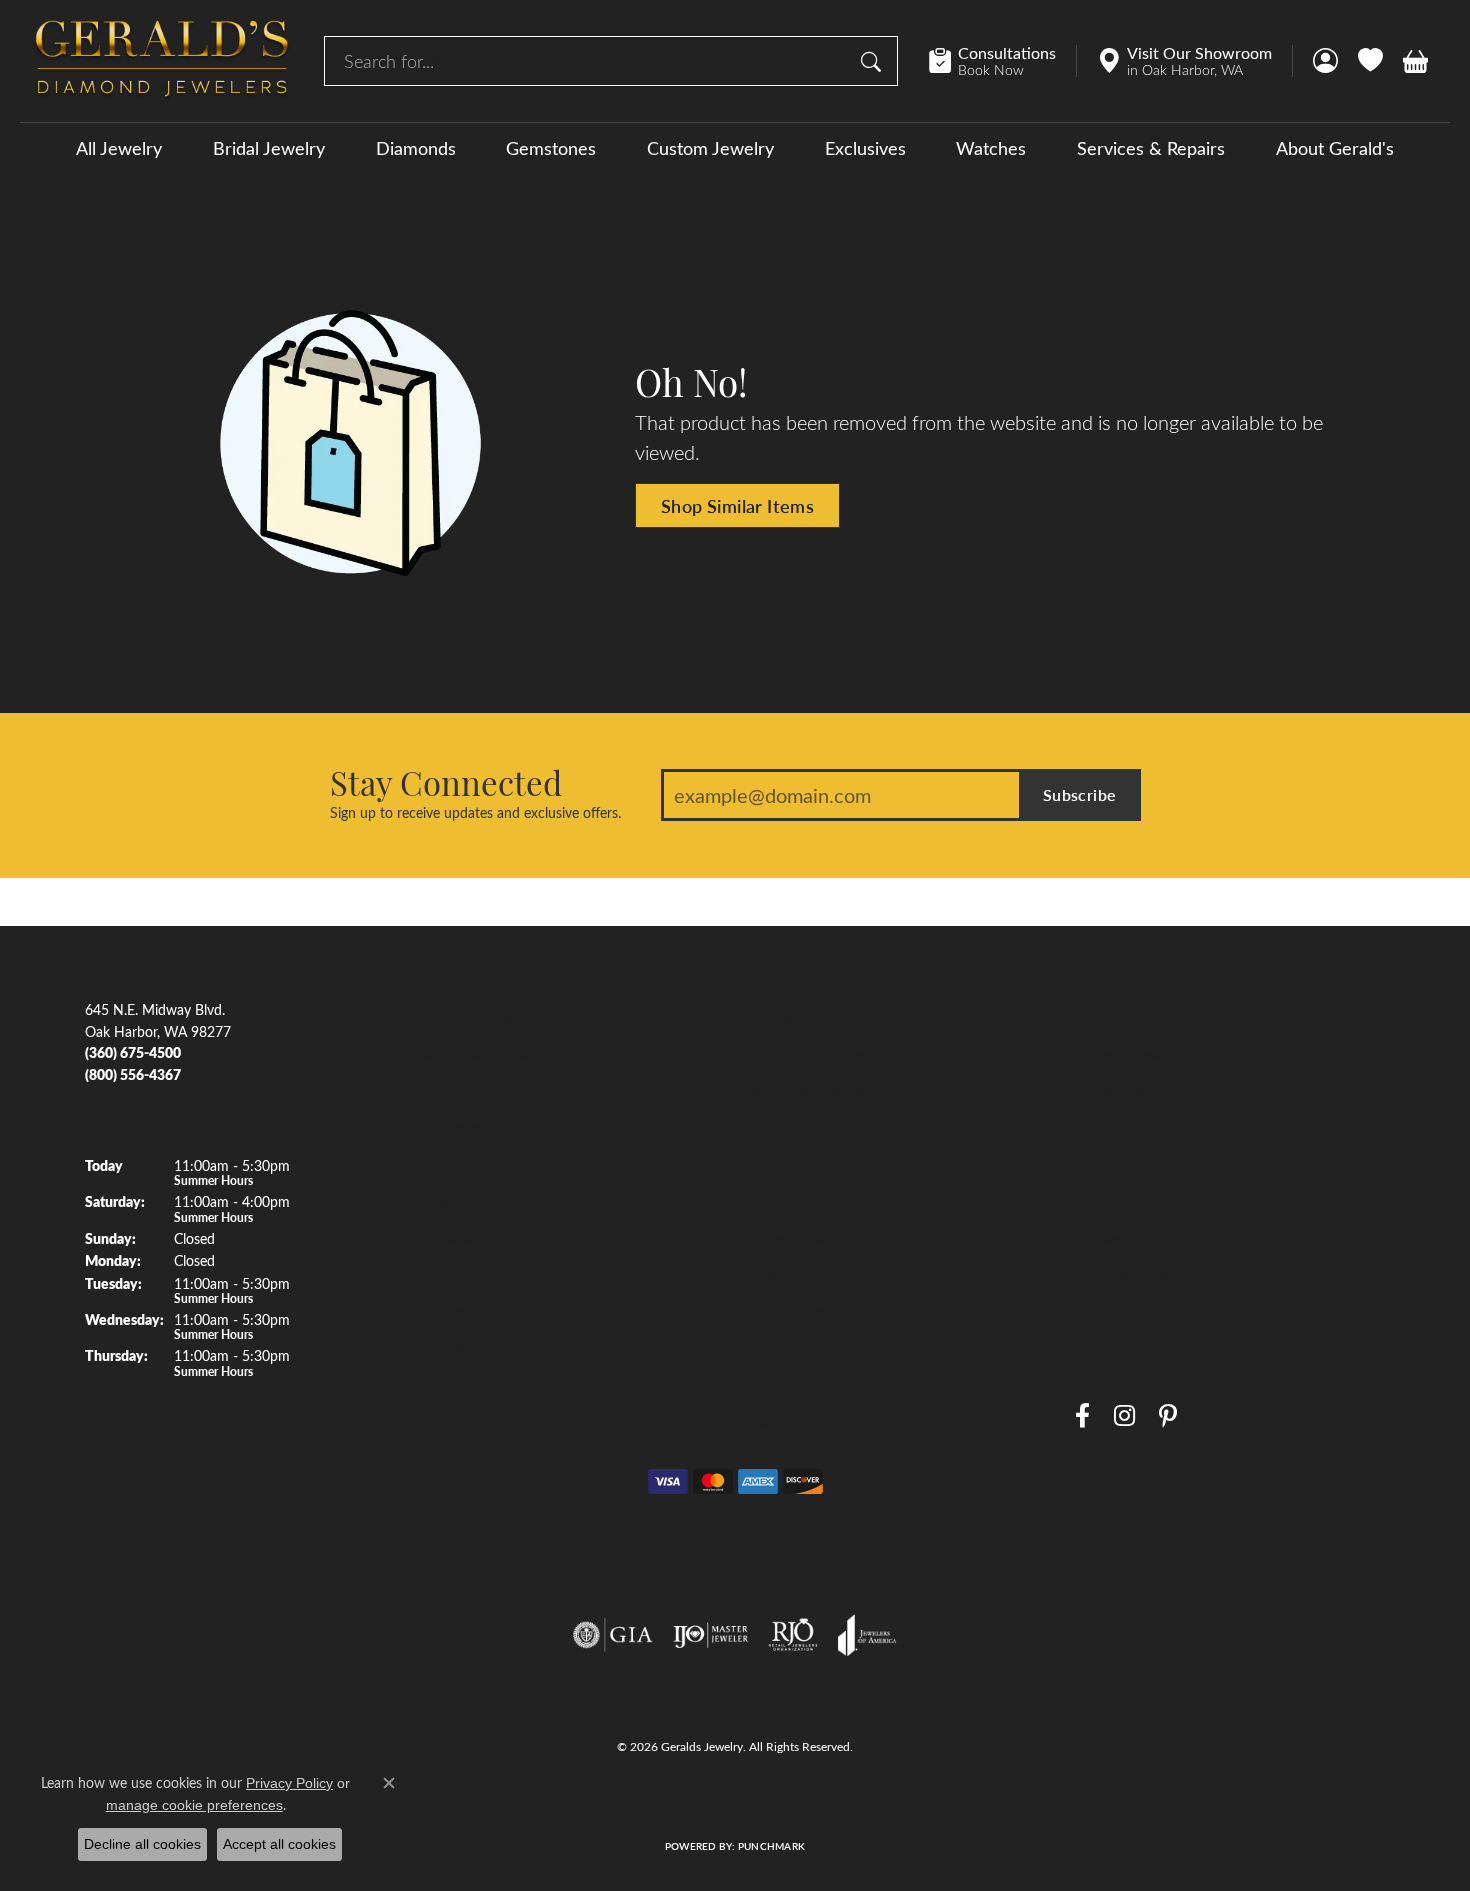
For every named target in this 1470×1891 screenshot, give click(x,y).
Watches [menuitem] (442, 1311)
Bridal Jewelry (269, 148)
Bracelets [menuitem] (443, 1274)
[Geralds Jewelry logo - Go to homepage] (162, 61)
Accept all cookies (279, 1844)
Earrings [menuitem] (439, 1201)
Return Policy (555, 1804)
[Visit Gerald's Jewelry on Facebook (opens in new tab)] (1082, 1416)
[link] (1002, 61)
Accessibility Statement (890, 1804)
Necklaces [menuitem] (446, 1238)
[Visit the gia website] (613, 1635)
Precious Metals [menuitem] (793, 1238)
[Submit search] (874, 61)
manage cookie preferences (194, 1805)
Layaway (1101, 1238)
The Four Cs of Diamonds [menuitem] (824, 1054)
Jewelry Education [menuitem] (801, 1017)
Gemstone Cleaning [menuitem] (804, 1348)
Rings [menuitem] (431, 1164)
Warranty (1104, 1164)
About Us (1104, 1017)
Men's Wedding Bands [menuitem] (484, 1054)
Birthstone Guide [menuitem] (797, 1164)
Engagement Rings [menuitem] (471, 1017)
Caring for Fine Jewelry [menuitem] (815, 1274)
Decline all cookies (142, 1844)
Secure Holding (1122, 1201)
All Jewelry (119, 148)
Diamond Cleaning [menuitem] (801, 1311)
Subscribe (1080, 794)
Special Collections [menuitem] (472, 1348)
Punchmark (771, 1846)
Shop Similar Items (737, 505)
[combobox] (588, 61)
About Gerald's (1335, 148)
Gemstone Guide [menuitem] (796, 1201)
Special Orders (1119, 1274)
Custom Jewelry (710, 148)
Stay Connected (446, 782)
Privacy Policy (647, 1804)
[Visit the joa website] (867, 1635)
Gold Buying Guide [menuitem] (802, 1422)
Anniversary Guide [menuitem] (801, 1385)
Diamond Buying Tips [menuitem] (811, 1090)
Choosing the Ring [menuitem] (801, 1127)
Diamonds (416, 148)
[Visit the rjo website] (793, 1635)
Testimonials (1112, 1127)
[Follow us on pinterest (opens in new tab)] (1168, 1416)
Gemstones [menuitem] (449, 1127)
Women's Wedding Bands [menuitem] (494, 1090)
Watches (991, 148)
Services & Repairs (1151, 148)
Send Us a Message (1134, 1090)
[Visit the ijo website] (710, 1635)
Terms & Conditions (756, 1804)
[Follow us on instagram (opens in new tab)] (1124, 1416)
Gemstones (551, 148)
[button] (1325, 61)
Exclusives (865, 148)
